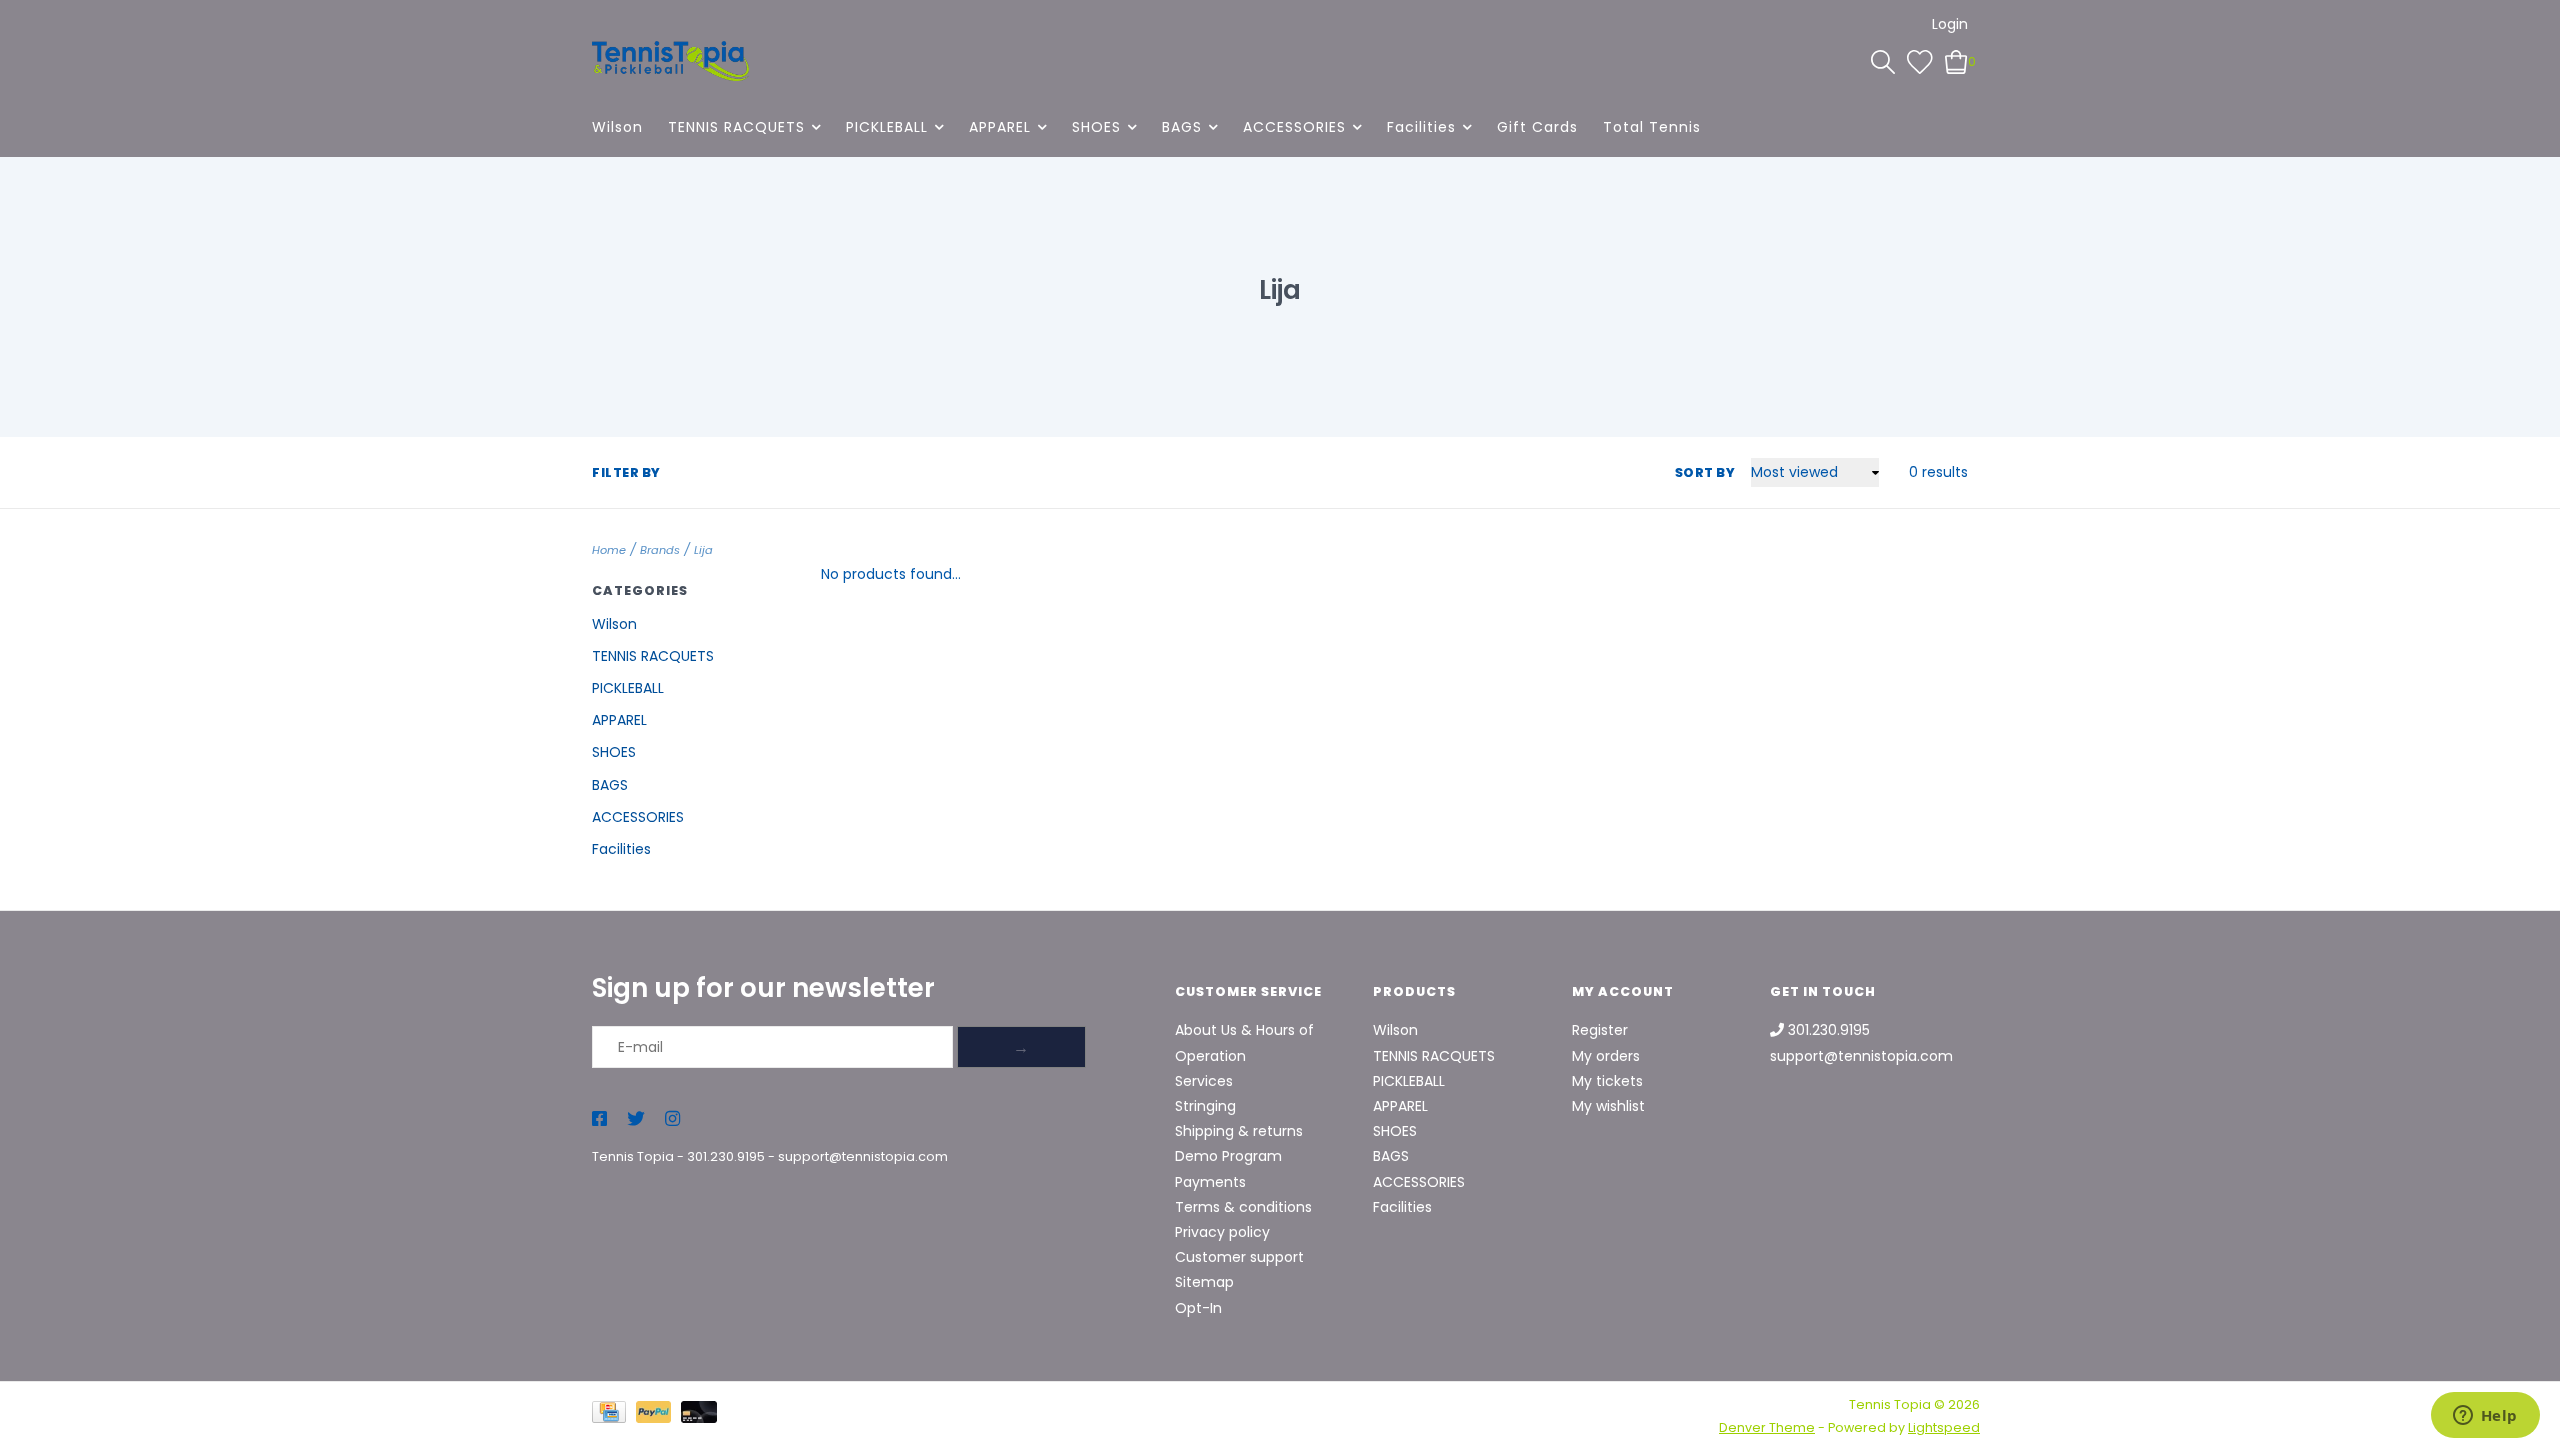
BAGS (1182, 127)
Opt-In (1198, 1308)
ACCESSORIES (1294, 127)
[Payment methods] (614, 1415)
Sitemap (1204, 1282)
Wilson (617, 127)
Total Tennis (1652, 127)
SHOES (1096, 127)
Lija (703, 550)
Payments (1210, 1182)
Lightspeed (1944, 1427)
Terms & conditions (1243, 1207)
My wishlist (1608, 1106)
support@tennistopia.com (863, 1156)
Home (609, 550)
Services (1204, 1081)
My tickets (1607, 1081)
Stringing (1205, 1106)
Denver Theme (1767, 1427)
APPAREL (1000, 127)
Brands (660, 550)
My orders (1606, 1056)
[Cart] (1956, 61)
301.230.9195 (726, 1156)
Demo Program (1228, 1156)
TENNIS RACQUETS (736, 127)
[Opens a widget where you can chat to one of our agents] (2485, 1417)
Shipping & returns (1239, 1131)
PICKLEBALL (887, 127)
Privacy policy (1222, 1232)
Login (1950, 24)
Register (1600, 1030)
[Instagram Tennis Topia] (672, 1120)
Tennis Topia (633, 1156)
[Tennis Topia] (670, 61)
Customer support (1239, 1257)
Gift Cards (1537, 127)
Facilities (1421, 127)
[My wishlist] (1920, 61)
